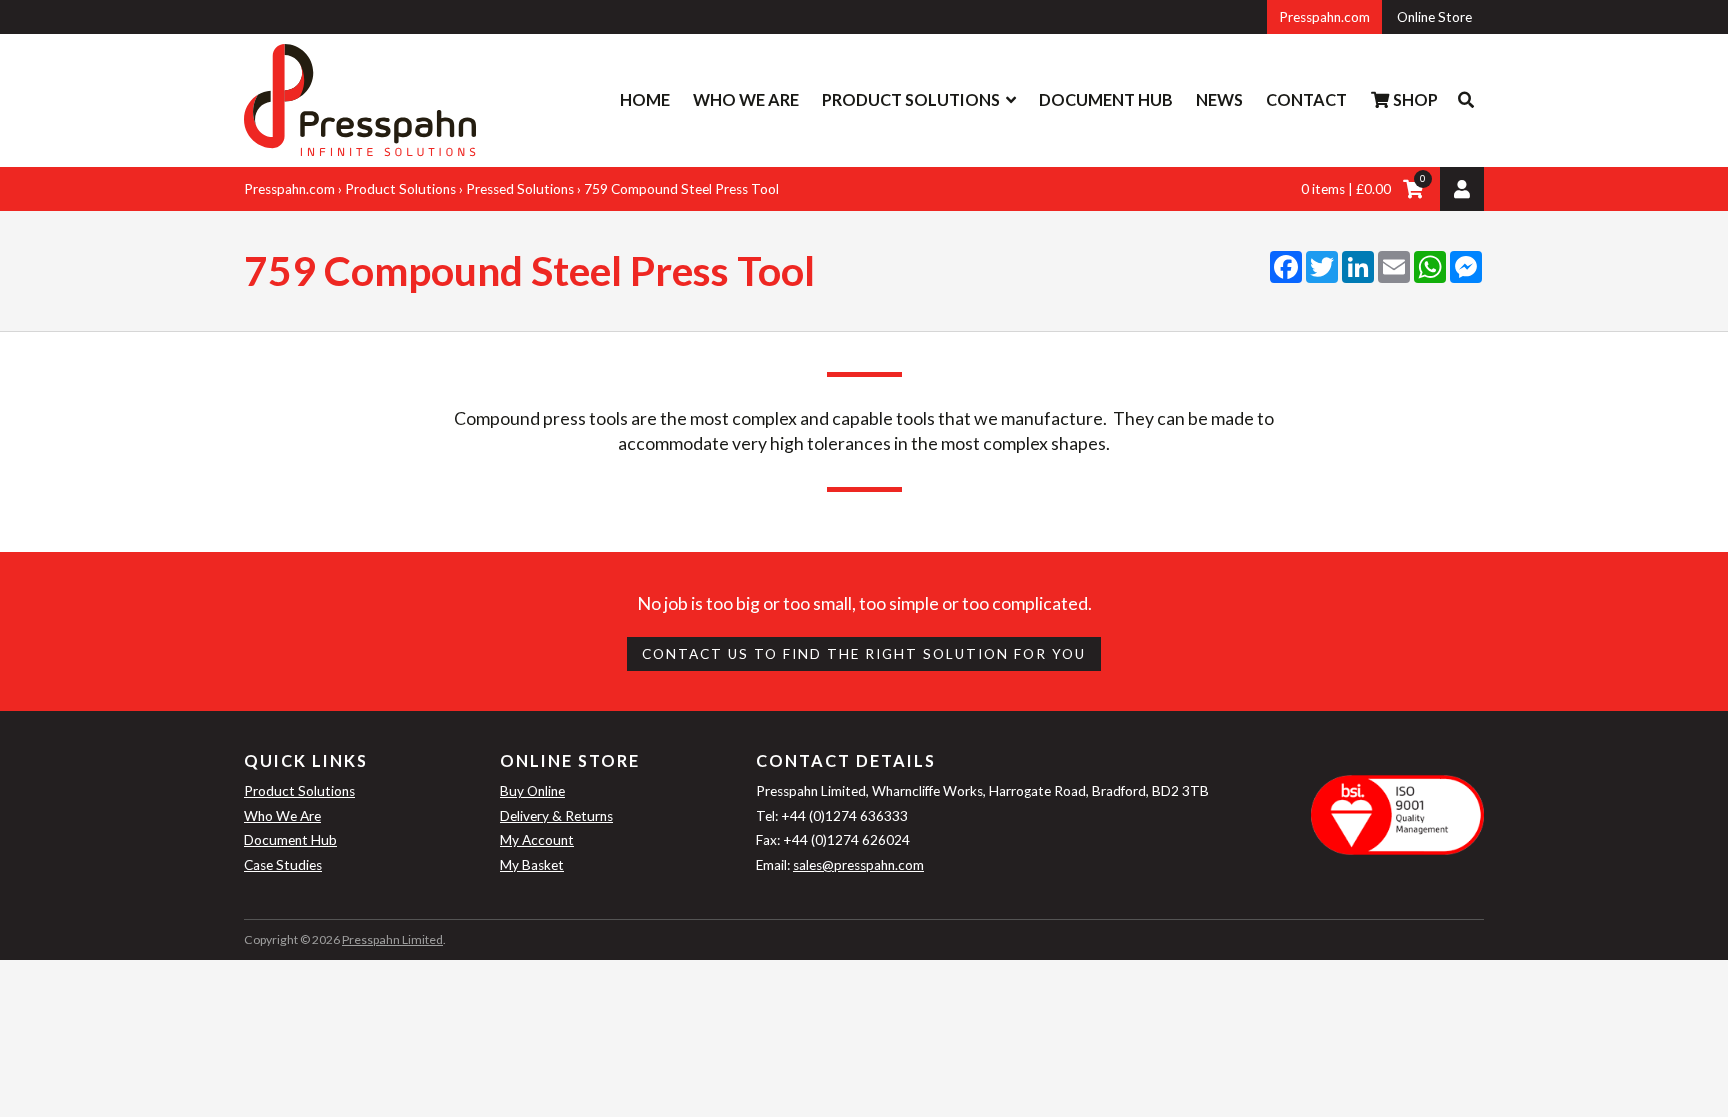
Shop (1414, 99)
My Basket (532, 865)
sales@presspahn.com (858, 865)
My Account (537, 840)
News (1219, 99)
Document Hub (1106, 99)
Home (645, 99)
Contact (1306, 99)
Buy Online (532, 791)
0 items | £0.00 (1346, 189)
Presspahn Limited (392, 939)
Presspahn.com (1324, 17)
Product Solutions (911, 99)
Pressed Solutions (520, 189)
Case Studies (283, 865)
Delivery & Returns (556, 816)
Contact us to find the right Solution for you (864, 654)
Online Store (1434, 17)
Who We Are (746, 99)
